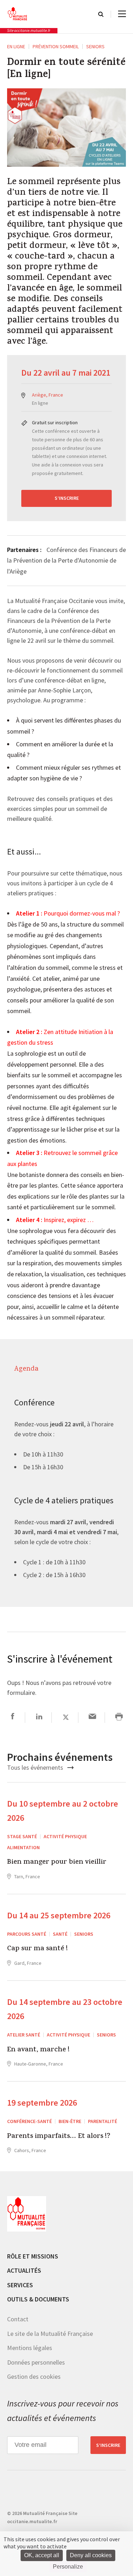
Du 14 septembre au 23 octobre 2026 (65, 2009)
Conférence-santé (29, 2121)
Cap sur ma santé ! (37, 1949)
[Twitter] (66, 1717)
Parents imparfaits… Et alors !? (59, 2136)
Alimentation (23, 1847)
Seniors (95, 46)
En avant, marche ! (38, 2050)
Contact (18, 2319)
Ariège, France (48, 395)
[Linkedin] (39, 1717)
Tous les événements (36, 1767)
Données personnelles (36, 2362)
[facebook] (13, 1717)
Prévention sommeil (56, 46)
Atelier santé (24, 2035)
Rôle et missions (33, 2256)
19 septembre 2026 (42, 2103)
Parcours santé (27, 1934)
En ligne (16, 46)
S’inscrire (67, 498)
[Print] (119, 1717)
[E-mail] (92, 1717)
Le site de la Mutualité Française (50, 2333)
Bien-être (70, 2121)
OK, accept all (42, 2555)
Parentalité (102, 2121)
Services (20, 2285)
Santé (60, 1934)
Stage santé (22, 1836)
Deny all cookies (91, 2555)
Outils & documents (38, 2299)
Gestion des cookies (34, 2376)
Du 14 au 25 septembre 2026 (59, 1915)
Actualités (24, 2270)
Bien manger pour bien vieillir (57, 1863)
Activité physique (65, 1836)
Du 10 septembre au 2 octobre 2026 (63, 1811)
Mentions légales (30, 2348)
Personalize (68, 2567)
